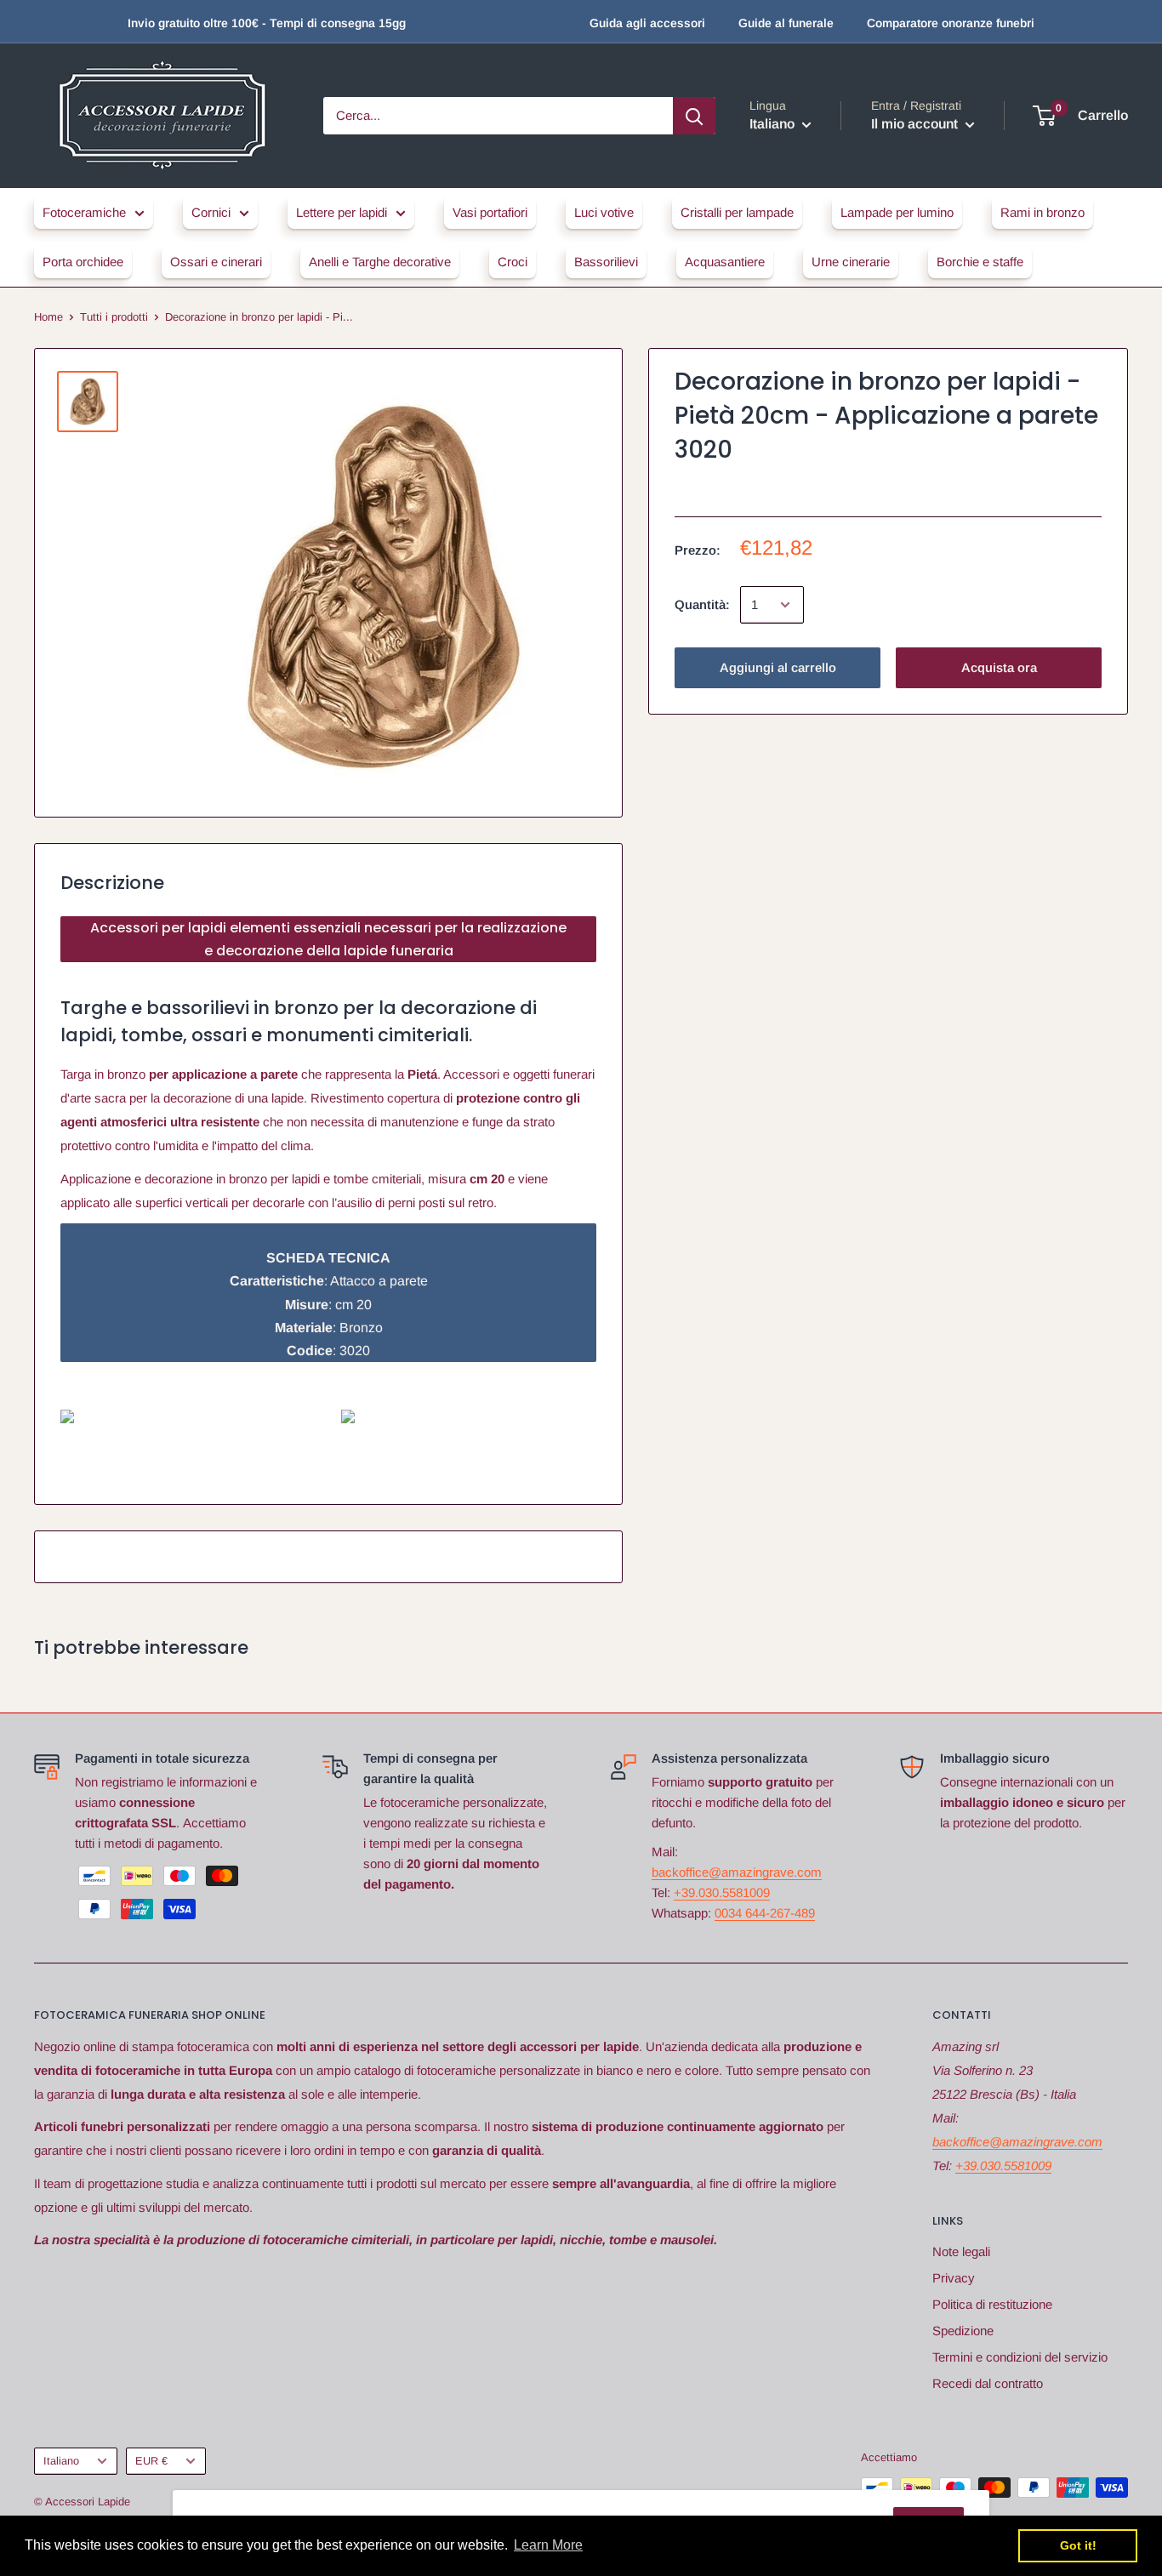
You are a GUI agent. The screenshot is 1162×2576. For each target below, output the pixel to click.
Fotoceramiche (84, 212)
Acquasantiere (725, 262)
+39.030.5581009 (722, 1892)
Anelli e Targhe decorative (380, 262)
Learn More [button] (548, 2545)
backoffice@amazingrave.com (737, 1872)
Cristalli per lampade (737, 212)
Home (48, 317)
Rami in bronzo (1042, 212)
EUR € (151, 2461)
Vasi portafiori (490, 212)
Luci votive (604, 212)
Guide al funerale (786, 23)
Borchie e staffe (980, 262)
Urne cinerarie (851, 262)
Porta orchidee (83, 262)
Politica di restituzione (992, 2304)
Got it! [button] (1078, 2545)
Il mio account (916, 124)
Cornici (211, 212)
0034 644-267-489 (765, 1913)
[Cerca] (694, 116)
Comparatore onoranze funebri (951, 23)
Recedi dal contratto (988, 2383)
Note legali (961, 2251)
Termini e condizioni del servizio (1020, 2357)
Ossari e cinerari (216, 262)
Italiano (61, 2461)
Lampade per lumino (897, 212)
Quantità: (702, 604)
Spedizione (963, 2331)
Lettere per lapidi (342, 212)
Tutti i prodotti (114, 317)
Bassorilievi (606, 262)
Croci (513, 262)
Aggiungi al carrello (778, 667)
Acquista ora (999, 667)
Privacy (954, 2278)
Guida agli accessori (647, 23)
